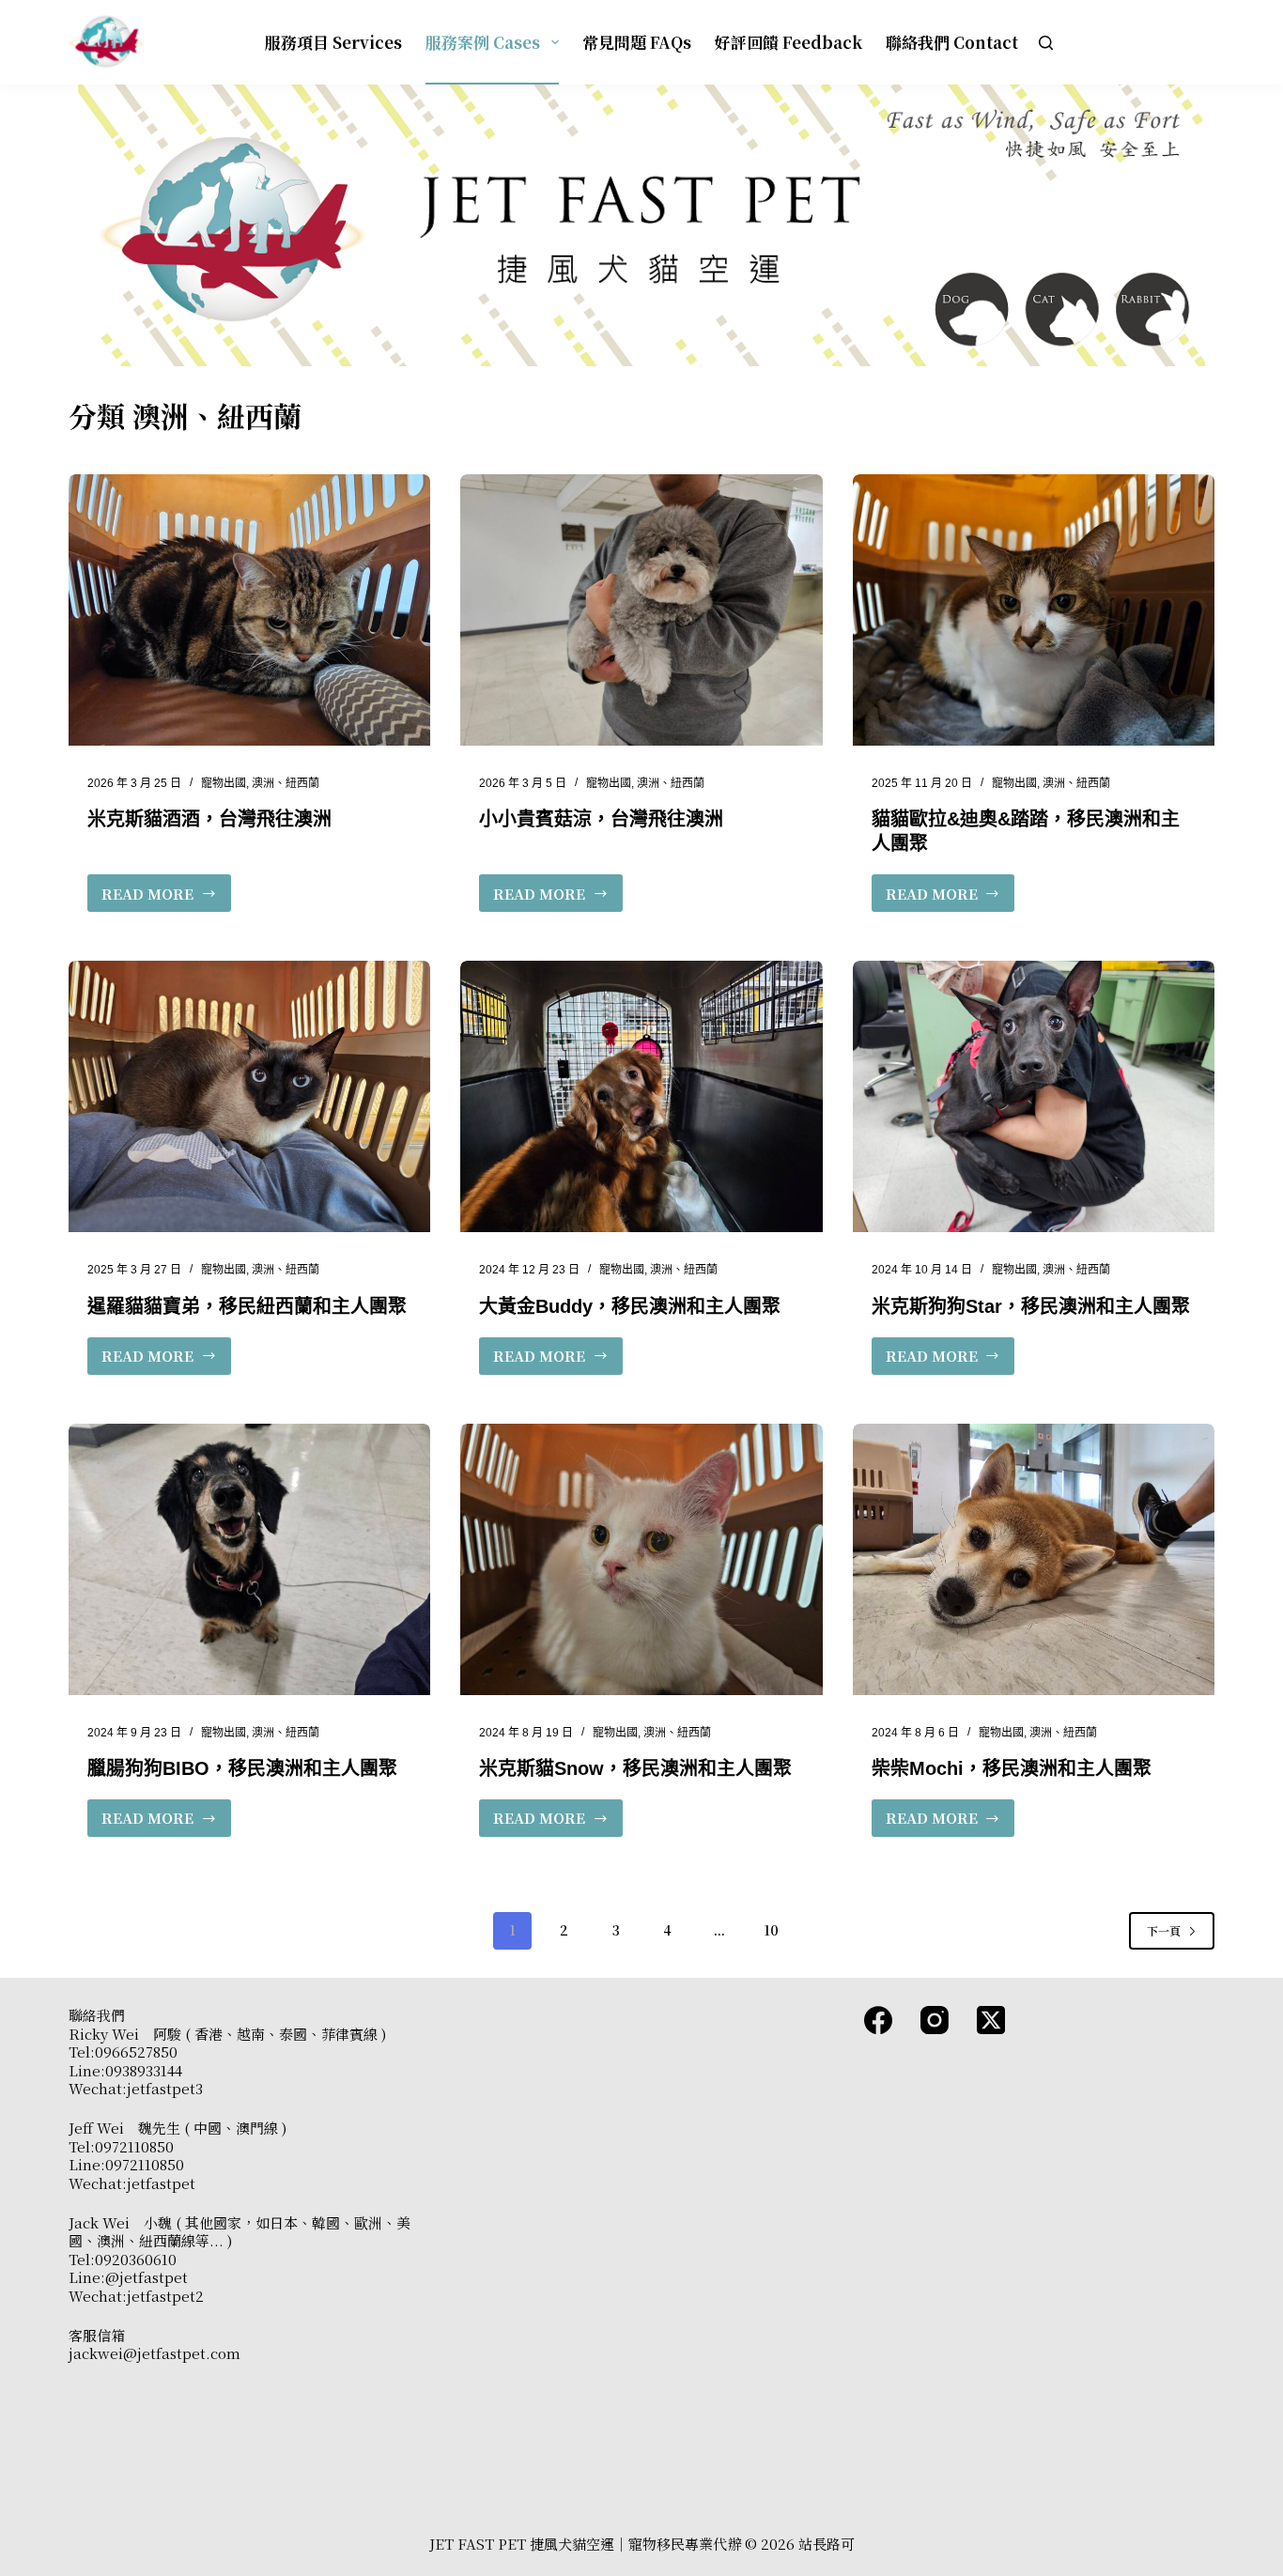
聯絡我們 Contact (952, 42)
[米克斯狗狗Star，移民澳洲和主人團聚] (1034, 1096)
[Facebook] (878, 2020)
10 (771, 1930)
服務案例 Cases (483, 42)
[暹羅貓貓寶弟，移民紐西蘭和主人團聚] (249, 1096)
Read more (147, 898)
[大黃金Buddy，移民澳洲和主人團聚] (641, 1096)
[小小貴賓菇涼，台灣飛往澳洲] (641, 610)
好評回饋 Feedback (788, 42)
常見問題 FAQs (637, 42)
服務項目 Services (333, 42)
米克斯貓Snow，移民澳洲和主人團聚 (635, 1768)
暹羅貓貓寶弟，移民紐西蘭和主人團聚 (247, 1306)
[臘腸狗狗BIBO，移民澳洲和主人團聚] (249, 1559)
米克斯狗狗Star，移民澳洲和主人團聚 (1031, 1306)
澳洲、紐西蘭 (286, 783)
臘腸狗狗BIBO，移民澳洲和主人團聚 (242, 1768)
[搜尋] (1046, 43)
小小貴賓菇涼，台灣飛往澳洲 (601, 819)
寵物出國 (224, 783)
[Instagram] (935, 2020)
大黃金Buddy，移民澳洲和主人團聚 (630, 1306)
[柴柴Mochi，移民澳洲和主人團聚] (1034, 1559)
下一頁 (1164, 1930)
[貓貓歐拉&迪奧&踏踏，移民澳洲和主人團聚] (1034, 610)
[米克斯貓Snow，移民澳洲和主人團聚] (641, 1559)
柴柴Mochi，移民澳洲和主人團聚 (1012, 1768)
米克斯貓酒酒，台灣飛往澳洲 (209, 819)
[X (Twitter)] (991, 2020)
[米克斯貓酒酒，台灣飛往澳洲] (249, 610)
